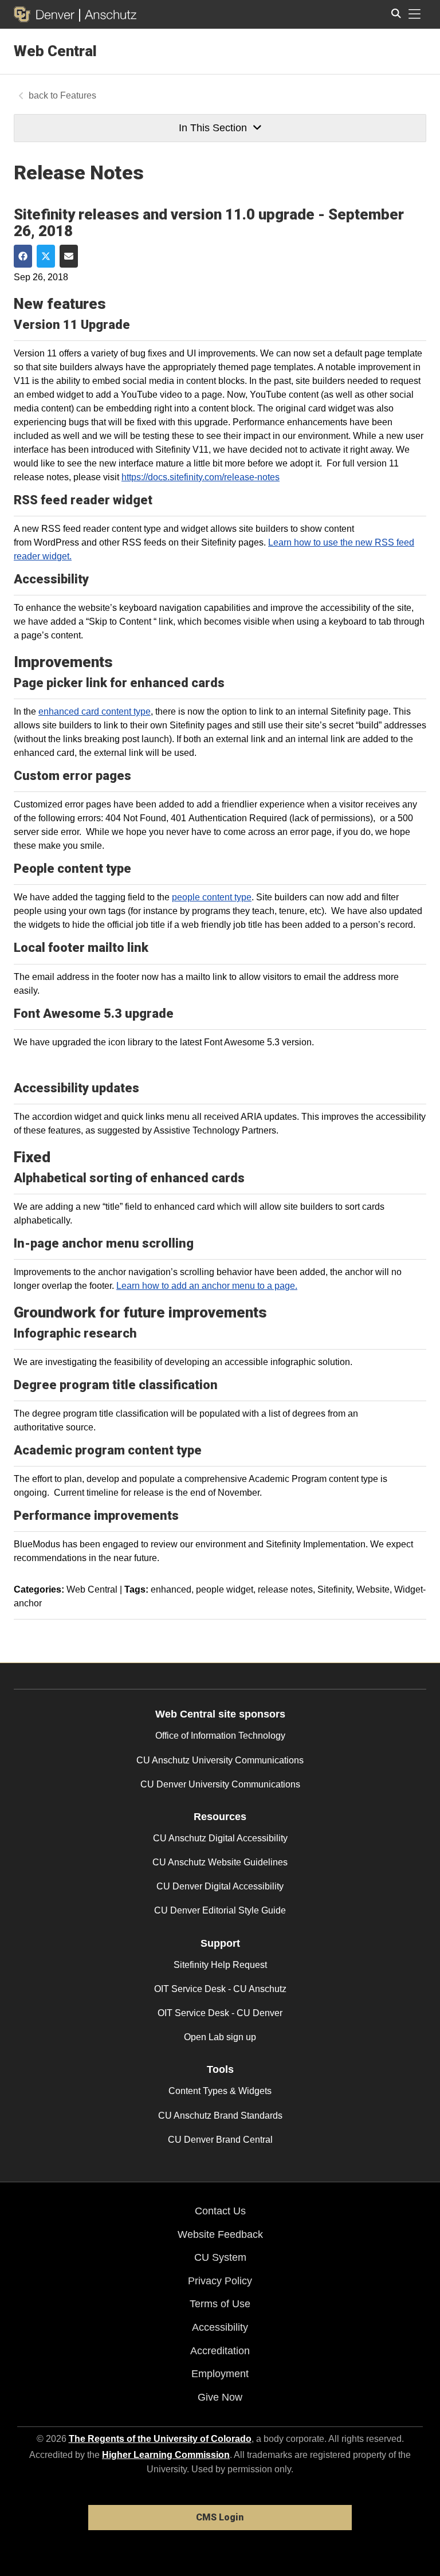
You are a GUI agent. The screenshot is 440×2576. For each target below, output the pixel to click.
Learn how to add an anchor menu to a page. (207, 1286)
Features (78, 95)
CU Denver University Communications (220, 1784)
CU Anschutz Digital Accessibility (220, 1838)
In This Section (213, 128)
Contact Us (220, 2211)
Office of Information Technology (220, 1736)
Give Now (220, 2397)
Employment (220, 2374)
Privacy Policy (220, 2281)
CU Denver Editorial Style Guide (220, 1910)
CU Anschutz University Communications (220, 1760)
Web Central (55, 51)
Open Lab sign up (220, 2037)
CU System (220, 2257)
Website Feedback (220, 2234)
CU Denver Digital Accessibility (220, 1886)
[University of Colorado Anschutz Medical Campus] (108, 14)
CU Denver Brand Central (220, 2140)
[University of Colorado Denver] (46, 14)
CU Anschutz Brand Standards (220, 2116)
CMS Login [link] (220, 2517)
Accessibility (220, 2327)
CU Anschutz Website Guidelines (220, 1862)
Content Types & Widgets (220, 2091)
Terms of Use (220, 2304)
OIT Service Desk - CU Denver (220, 2013)
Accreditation (220, 2351)
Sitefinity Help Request (220, 1965)
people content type (212, 897)
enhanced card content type (95, 711)
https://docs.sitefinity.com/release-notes (201, 477)
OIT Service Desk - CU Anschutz (220, 1989)
